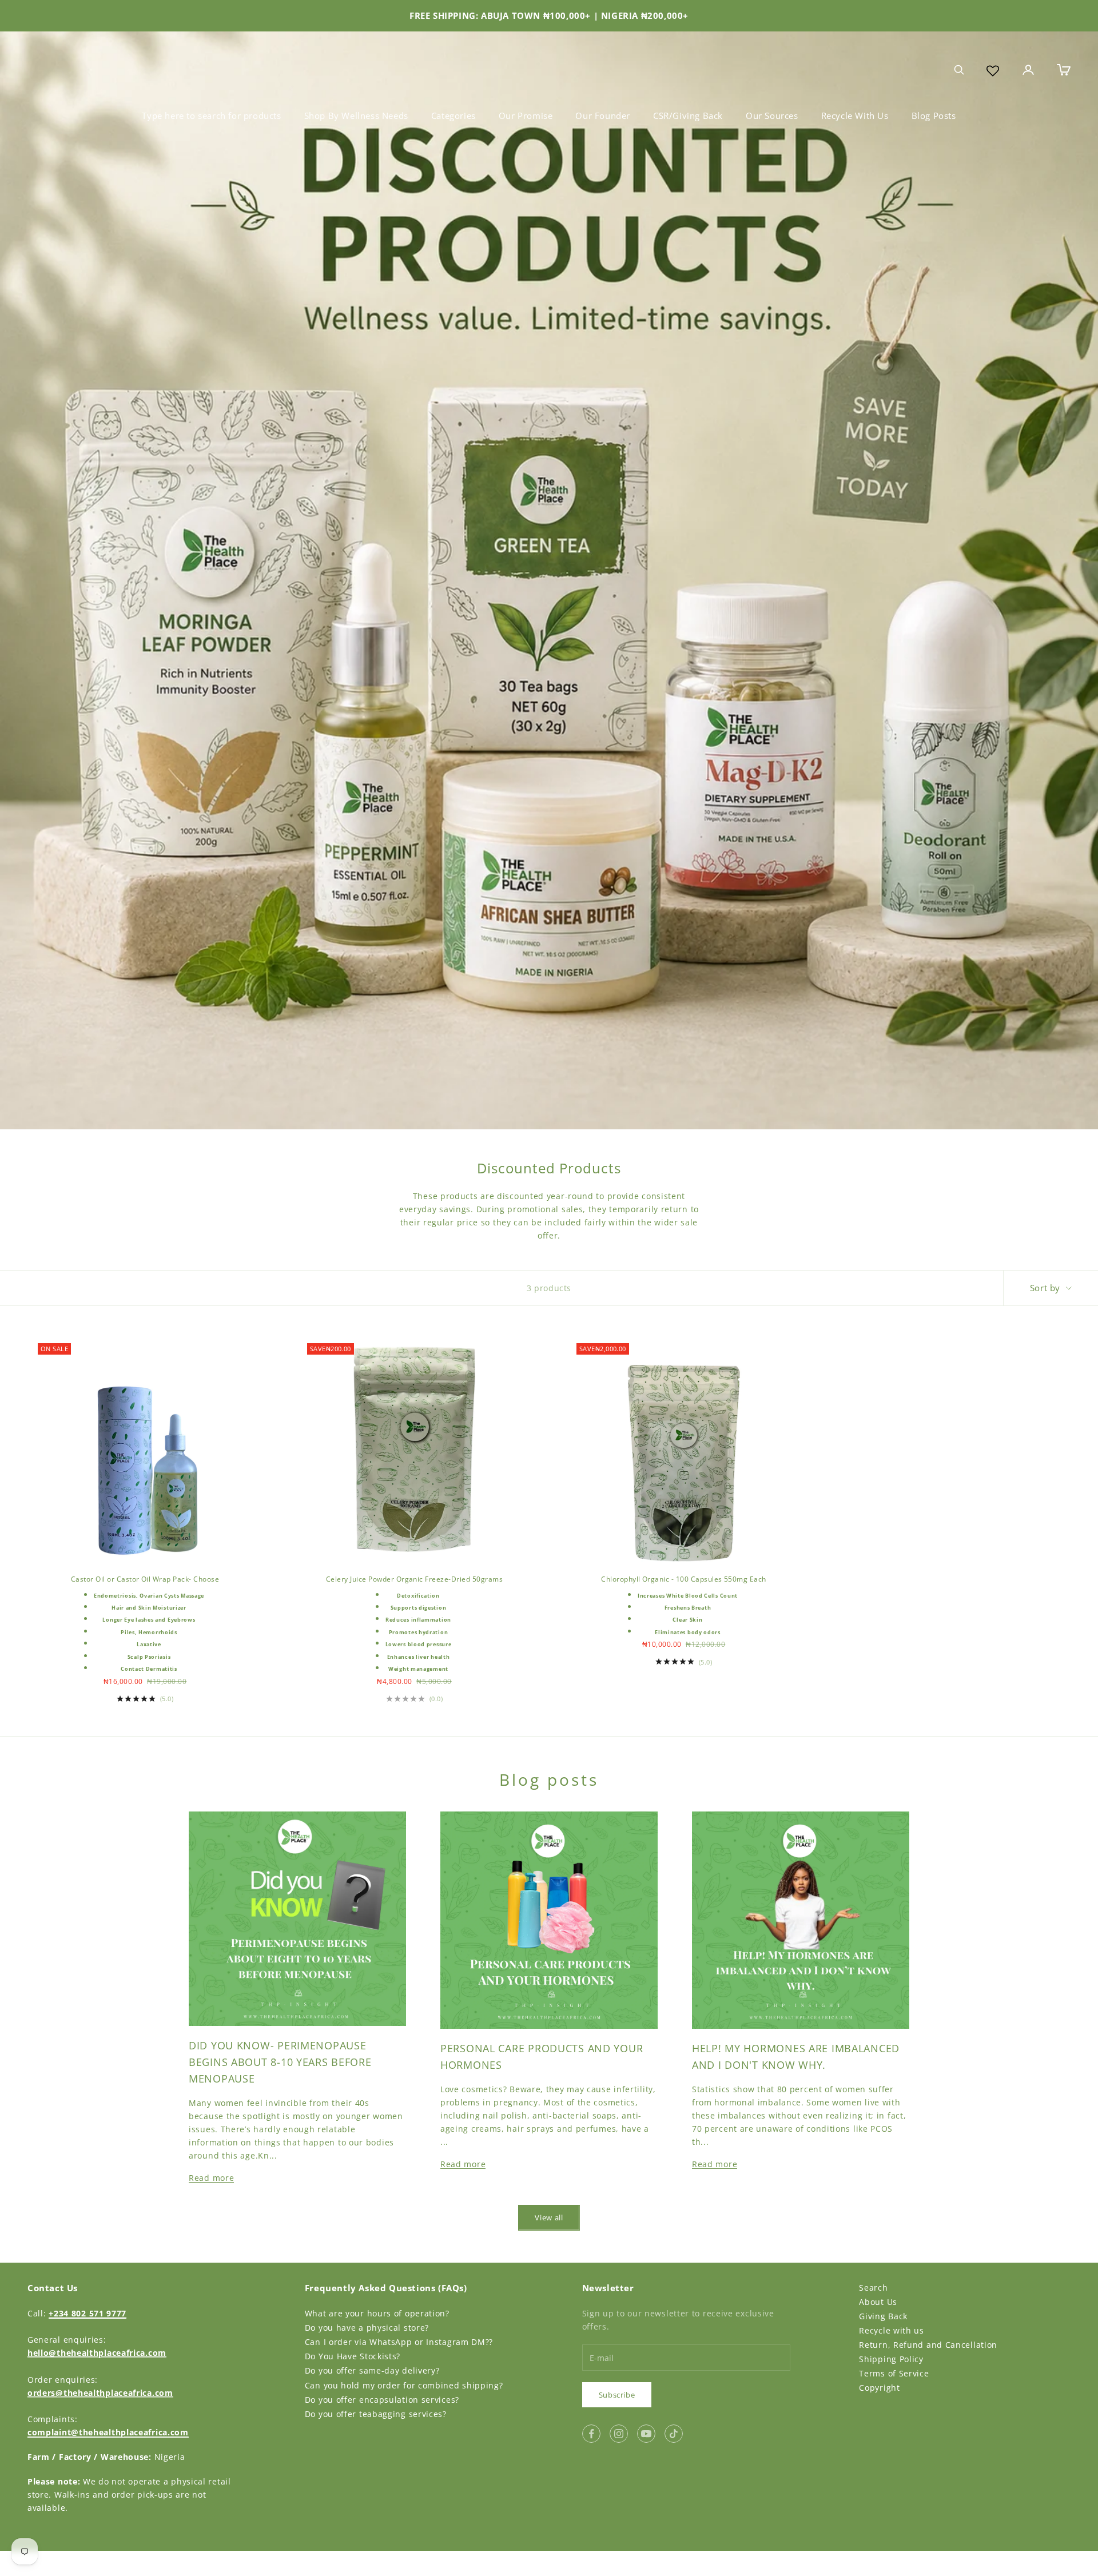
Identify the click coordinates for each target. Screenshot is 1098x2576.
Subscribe (617, 2395)
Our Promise (526, 116)
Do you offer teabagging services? (376, 2414)
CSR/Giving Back (688, 116)
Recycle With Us (855, 116)
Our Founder (603, 116)
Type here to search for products (211, 116)
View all (549, 2217)
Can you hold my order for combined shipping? (404, 2385)
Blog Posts (934, 116)
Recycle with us (892, 2330)
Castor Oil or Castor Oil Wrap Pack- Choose (145, 1579)
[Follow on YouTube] (646, 2434)
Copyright (879, 2388)
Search (873, 2288)
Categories (453, 116)
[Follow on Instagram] (619, 2434)
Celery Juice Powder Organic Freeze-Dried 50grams (414, 1579)
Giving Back (883, 2316)
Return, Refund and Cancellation (928, 2345)
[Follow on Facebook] (591, 2434)
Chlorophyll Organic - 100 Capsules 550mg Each (684, 1579)
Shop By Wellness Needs (356, 116)
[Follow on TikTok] (674, 2434)
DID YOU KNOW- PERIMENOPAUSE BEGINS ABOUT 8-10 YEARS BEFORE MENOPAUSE (280, 2062)
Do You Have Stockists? (353, 2356)
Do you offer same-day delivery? (372, 2370)
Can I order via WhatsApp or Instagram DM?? (399, 2342)
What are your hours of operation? (377, 2313)
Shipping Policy (891, 2359)
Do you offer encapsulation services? (382, 2400)
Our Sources (772, 116)
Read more (211, 2178)
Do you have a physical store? (367, 2328)
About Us (878, 2302)
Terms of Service (894, 2373)
